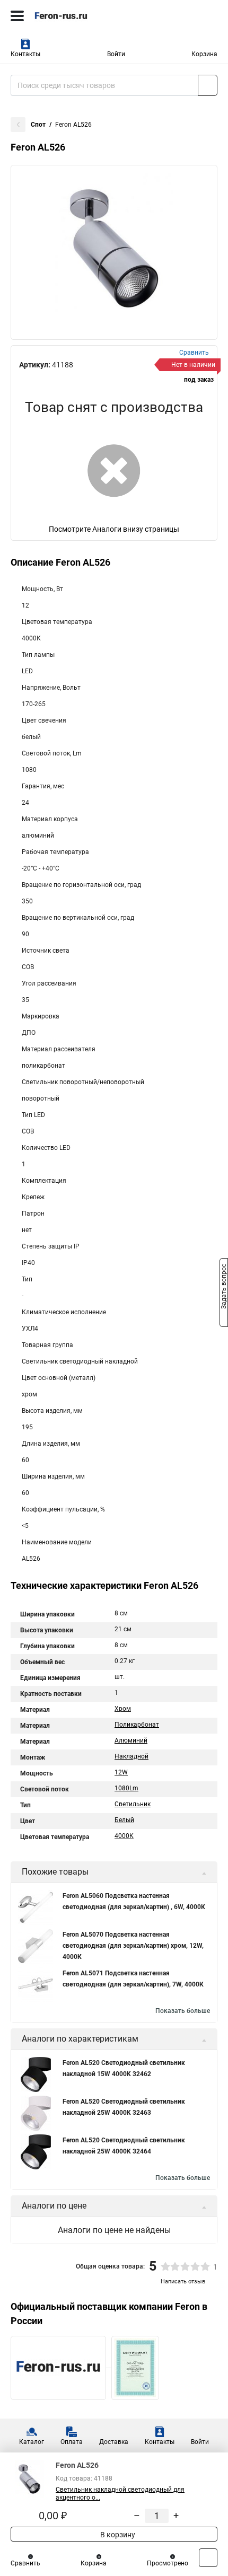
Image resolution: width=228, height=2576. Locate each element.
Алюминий (131, 1740)
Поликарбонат (137, 1725)
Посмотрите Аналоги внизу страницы (114, 529)
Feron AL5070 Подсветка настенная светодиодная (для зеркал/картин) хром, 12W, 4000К (133, 1946)
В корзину (117, 2535)
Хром (123, 1709)
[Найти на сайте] (208, 85)
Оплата (72, 2442)
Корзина (204, 54)
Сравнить (25, 2563)
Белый (124, 1820)
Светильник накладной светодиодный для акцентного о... (120, 2494)
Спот (38, 125)
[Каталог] (17, 16)
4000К (124, 1836)
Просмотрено (168, 2563)
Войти (116, 54)
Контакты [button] (25, 54)
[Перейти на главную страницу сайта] (80, 16)
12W (121, 1772)
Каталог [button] (32, 2442)
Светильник (133, 1804)
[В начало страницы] (208, 2558)
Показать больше (183, 2011)
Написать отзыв (183, 2282)
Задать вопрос (224, 1287)
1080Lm (126, 1788)
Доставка (114, 2442)
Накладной (131, 1756)
